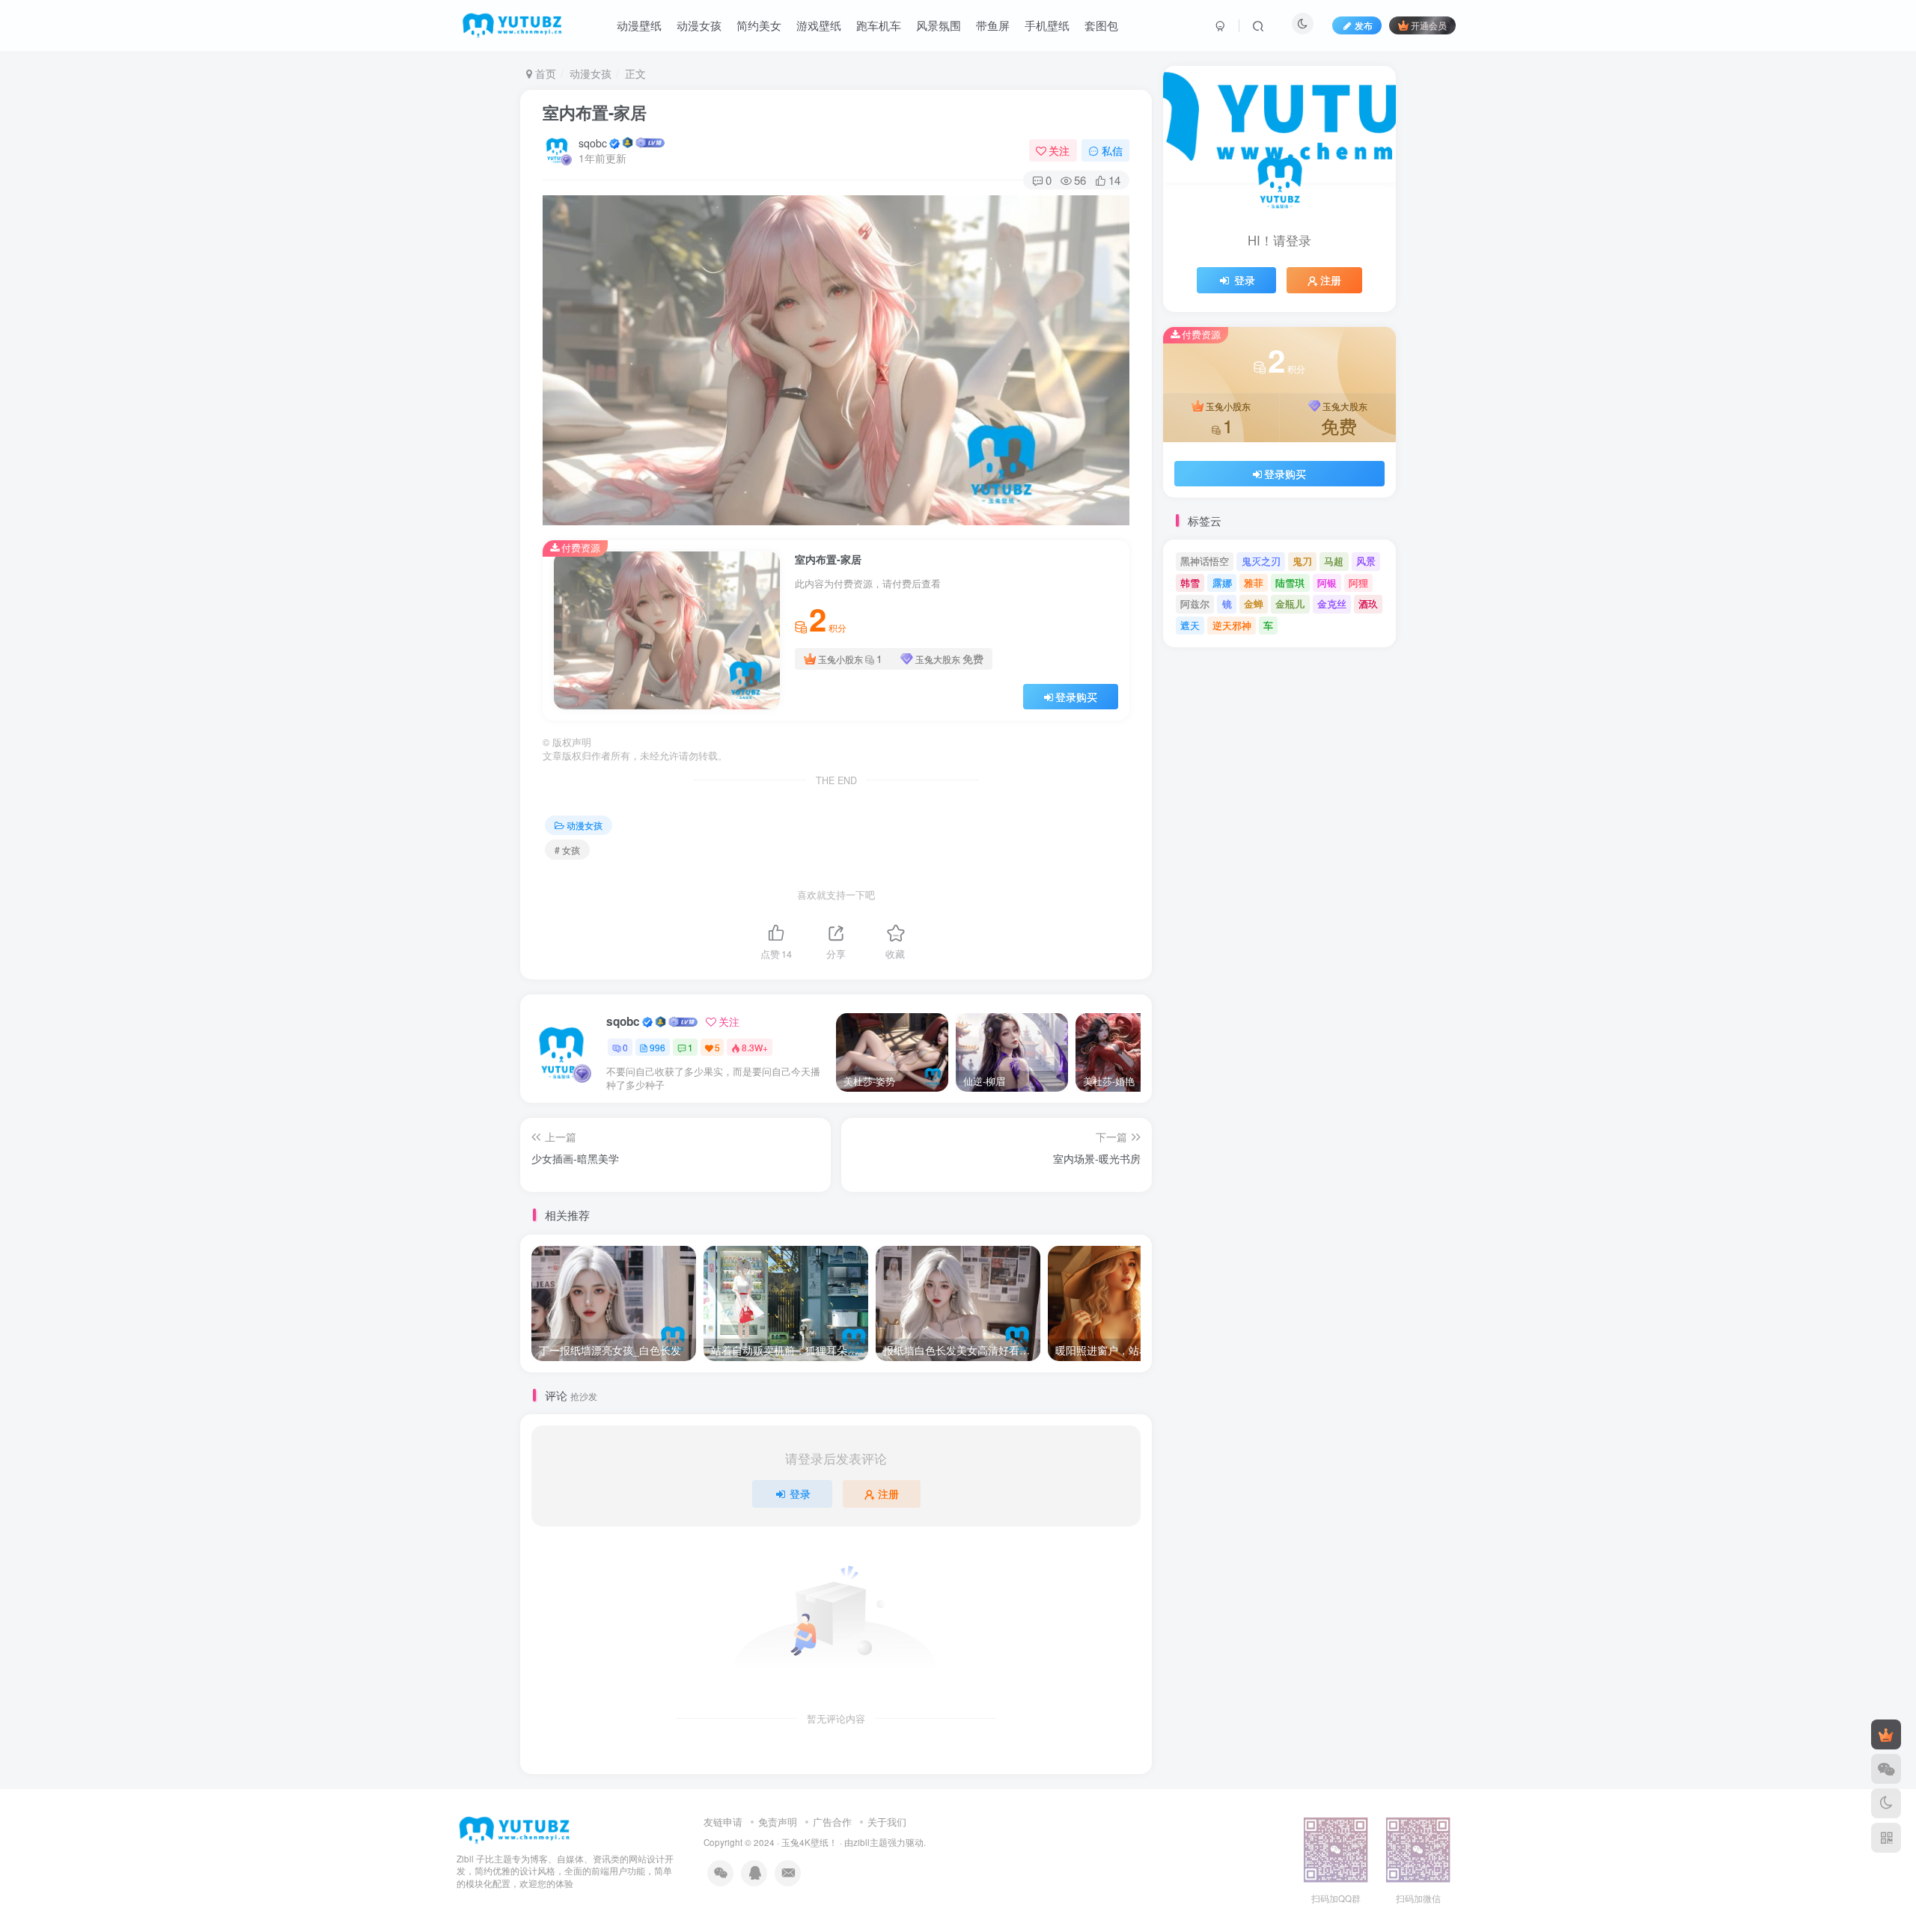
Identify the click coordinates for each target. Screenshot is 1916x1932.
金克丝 (1332, 603)
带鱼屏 (993, 25)
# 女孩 (567, 850)
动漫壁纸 (639, 25)
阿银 (1327, 583)
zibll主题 (870, 1842)
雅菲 (1254, 583)
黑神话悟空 (1205, 561)
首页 (544, 73)
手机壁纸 (1047, 25)
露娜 (1222, 583)
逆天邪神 (1232, 625)
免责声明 (778, 1822)
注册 (888, 1494)
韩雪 (1190, 583)
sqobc (593, 143)
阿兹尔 (1195, 603)
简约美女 (759, 25)
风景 (1366, 561)
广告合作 (832, 1822)
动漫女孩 (699, 25)
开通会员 (1429, 25)
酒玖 (1368, 603)
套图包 (1101, 25)
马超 (1334, 561)
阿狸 (1358, 583)
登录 (800, 1494)
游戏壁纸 (819, 25)
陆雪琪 (1290, 583)
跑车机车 (879, 25)
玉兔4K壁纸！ (809, 1842)
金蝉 (1254, 603)
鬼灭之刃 (1261, 561)
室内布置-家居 (595, 112)
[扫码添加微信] (1886, 1769)
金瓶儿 (1290, 603)
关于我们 (887, 1822)
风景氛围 (939, 25)
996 (658, 1047)
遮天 (1190, 625)
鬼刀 (1302, 561)
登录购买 (1076, 697)
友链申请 (723, 1822)
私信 (1112, 150)
